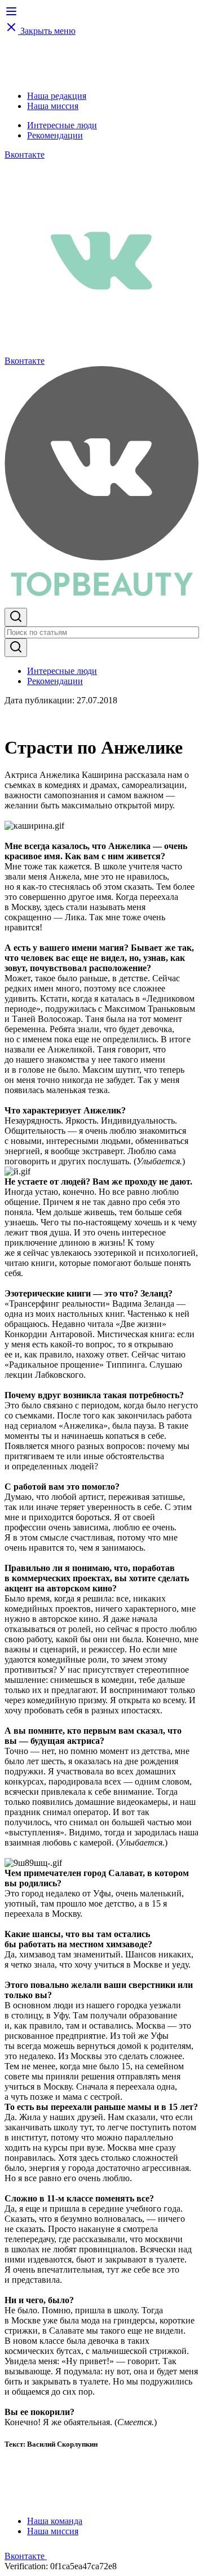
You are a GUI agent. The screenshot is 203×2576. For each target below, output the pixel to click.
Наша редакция (57, 96)
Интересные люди (62, 125)
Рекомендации (55, 135)
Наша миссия (53, 106)
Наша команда (55, 2521)
